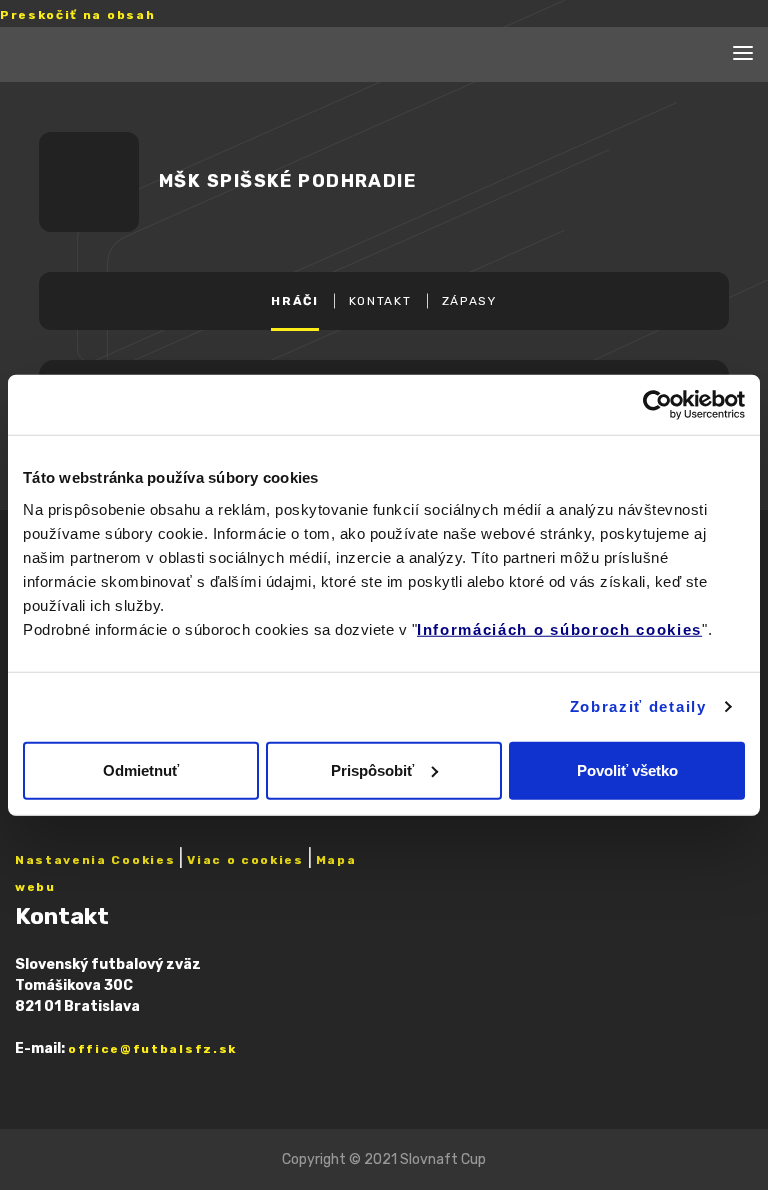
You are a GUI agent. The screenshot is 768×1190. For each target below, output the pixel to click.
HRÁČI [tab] (294, 301)
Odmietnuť (141, 769)
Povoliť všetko (627, 769)
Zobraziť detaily (638, 706)
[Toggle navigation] (743, 54)
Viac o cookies (245, 860)
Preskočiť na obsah (77, 15)
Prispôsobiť (372, 769)
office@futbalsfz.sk (152, 1049)
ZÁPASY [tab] (469, 301)
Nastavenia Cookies (95, 860)
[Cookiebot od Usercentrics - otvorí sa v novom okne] (657, 405)
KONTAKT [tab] (380, 301)
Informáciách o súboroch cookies (559, 628)
